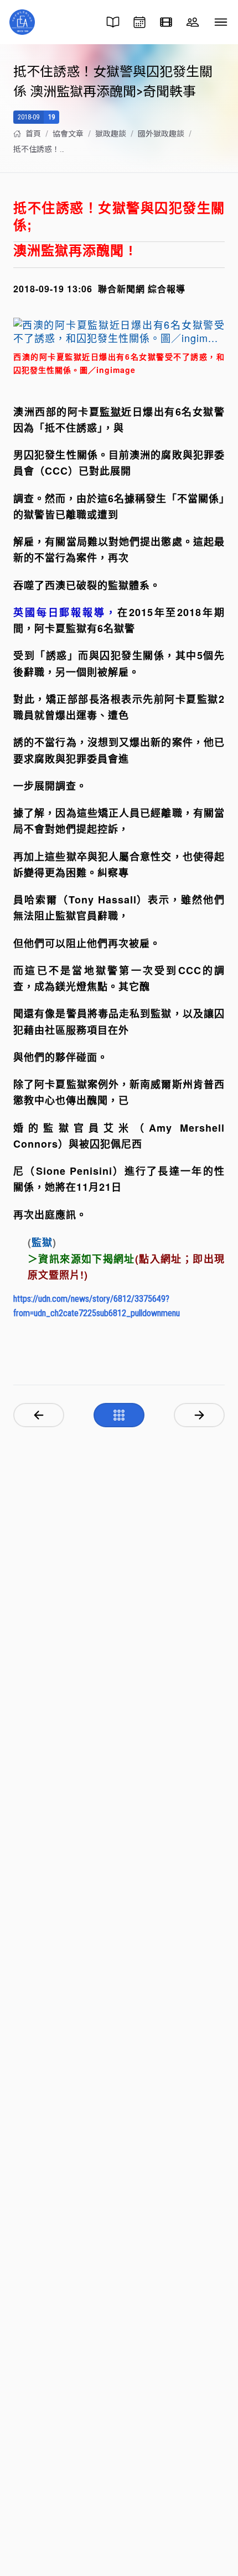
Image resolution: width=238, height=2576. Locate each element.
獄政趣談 (111, 134)
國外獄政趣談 (161, 134)
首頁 (33, 134)
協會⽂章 (68, 134)
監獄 (42, 1243)
